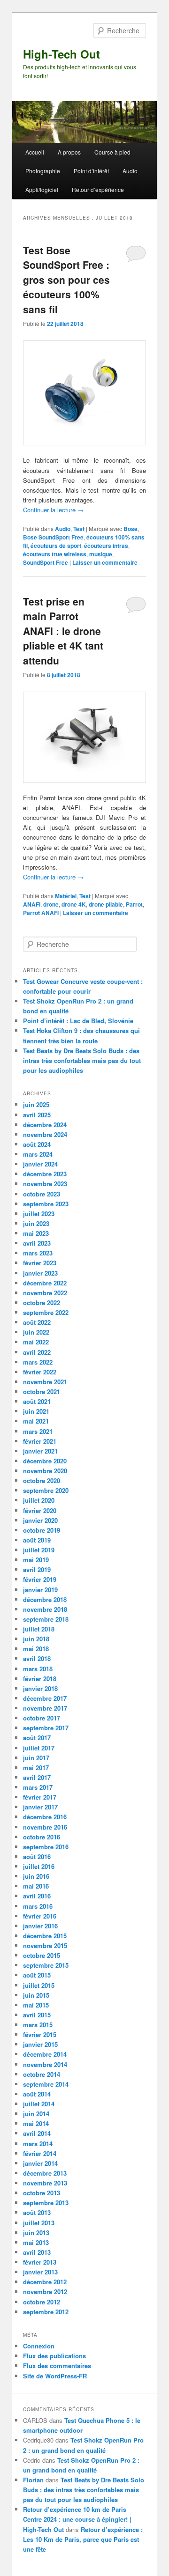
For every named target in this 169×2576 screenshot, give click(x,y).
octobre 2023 (42, 1194)
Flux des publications (54, 2356)
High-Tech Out (61, 54)
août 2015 (37, 1975)
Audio (130, 171)
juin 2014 (36, 2114)
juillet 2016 (39, 1866)
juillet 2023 (39, 1214)
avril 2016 (37, 1896)
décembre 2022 (45, 1283)
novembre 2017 (45, 1708)
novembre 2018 (45, 1609)
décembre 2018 (45, 1599)
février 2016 (40, 1916)
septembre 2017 (46, 1728)
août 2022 (37, 1322)
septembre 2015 (46, 1965)
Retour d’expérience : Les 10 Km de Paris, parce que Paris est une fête (83, 2539)
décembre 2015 (45, 1936)
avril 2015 (37, 2015)
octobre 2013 (42, 2193)
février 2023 (40, 1263)
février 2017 (40, 1797)
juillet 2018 (39, 1629)
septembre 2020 (46, 1490)
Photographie (43, 171)
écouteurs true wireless (55, 554)
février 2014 (40, 2153)
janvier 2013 (40, 2272)
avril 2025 (37, 1115)
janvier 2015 (40, 2044)
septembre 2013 (46, 2203)
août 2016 (37, 1856)
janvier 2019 (40, 1590)
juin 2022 (36, 1332)
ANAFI (32, 904)
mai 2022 (36, 1342)
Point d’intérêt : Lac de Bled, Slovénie (78, 1021)
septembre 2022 (46, 1312)
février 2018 (40, 1679)
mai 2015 (36, 2005)
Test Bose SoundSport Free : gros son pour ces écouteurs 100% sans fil (66, 280)
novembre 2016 (45, 1827)
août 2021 (37, 1401)
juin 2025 (36, 1104)
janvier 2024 (40, 1164)
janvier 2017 (40, 1807)
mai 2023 (36, 1233)
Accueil (35, 152)
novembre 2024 (45, 1134)
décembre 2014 (45, 2054)
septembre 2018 (46, 1619)
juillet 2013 (39, 2223)
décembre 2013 (45, 2173)
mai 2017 (36, 1768)
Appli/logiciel (42, 189)
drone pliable (106, 904)
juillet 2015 (39, 1985)
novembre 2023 (45, 1184)
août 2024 (37, 1144)
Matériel (66, 896)
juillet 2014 (39, 2104)
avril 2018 (37, 1658)
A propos (69, 152)
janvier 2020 (40, 1520)
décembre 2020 (45, 1461)
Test (79, 529)
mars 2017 (38, 1787)
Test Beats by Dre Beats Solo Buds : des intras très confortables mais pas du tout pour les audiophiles (82, 1060)
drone (51, 904)
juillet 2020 (39, 1500)
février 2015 (40, 2034)
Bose (131, 529)
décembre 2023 (45, 1174)
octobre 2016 (42, 1837)
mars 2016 (38, 1906)
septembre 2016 (46, 1847)
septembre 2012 (46, 2312)
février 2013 (40, 2262)
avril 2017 (37, 1777)
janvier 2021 (40, 1451)
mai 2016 (36, 1886)
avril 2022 (37, 1352)
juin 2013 (36, 2233)
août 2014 (37, 2094)
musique (101, 554)
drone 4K (74, 904)
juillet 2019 (39, 1550)
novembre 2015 (45, 1945)
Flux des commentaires (57, 2366)
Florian (33, 2480)
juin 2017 (36, 1758)
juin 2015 (36, 1995)
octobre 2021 (42, 1391)
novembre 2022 (45, 1293)
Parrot (134, 904)
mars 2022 (38, 1362)
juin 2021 (36, 1411)
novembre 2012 (45, 2292)
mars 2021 (38, 1431)
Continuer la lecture (53, 510)
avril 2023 (37, 1243)
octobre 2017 (42, 1718)
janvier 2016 (40, 1926)
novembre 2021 (45, 1382)
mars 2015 (38, 2025)
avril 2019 (37, 1569)
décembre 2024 (45, 1125)
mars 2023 (38, 1253)
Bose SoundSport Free (53, 537)
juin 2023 (36, 1223)
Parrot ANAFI (41, 913)
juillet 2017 (39, 1748)
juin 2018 (36, 1639)
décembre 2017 (45, 1698)
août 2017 (37, 1738)
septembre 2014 (46, 2084)
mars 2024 (38, 1154)
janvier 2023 (40, 1273)
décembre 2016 (45, 1817)
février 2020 (40, 1510)
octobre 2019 (42, 1530)
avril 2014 (37, 2133)
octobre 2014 (42, 2074)
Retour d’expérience (98, 189)
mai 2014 (36, 2123)
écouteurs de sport (56, 546)
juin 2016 (36, 1876)
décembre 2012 (45, 2282)
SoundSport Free (46, 562)
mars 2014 (38, 2144)
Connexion (39, 2346)
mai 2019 (36, 1560)
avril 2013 (37, 2252)
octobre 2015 (42, 1955)
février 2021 (40, 1441)
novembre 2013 (45, 2183)
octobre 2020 (42, 1480)
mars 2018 (38, 1669)
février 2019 (40, 1579)
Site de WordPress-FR (55, 2376)
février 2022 (40, 1372)
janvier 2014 (40, 2163)
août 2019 (37, 1540)
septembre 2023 (46, 1204)
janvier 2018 (40, 1688)
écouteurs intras (106, 546)
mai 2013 (36, 2242)
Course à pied (112, 152)
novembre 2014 (45, 2064)
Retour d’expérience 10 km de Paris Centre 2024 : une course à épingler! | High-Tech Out (77, 2519)
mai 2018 (36, 1649)
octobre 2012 (42, 2302)
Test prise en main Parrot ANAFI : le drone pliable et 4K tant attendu (63, 631)
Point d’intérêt (91, 171)
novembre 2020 (45, 1471)
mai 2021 (36, 1421)
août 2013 (37, 2212)
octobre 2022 (42, 1303)
